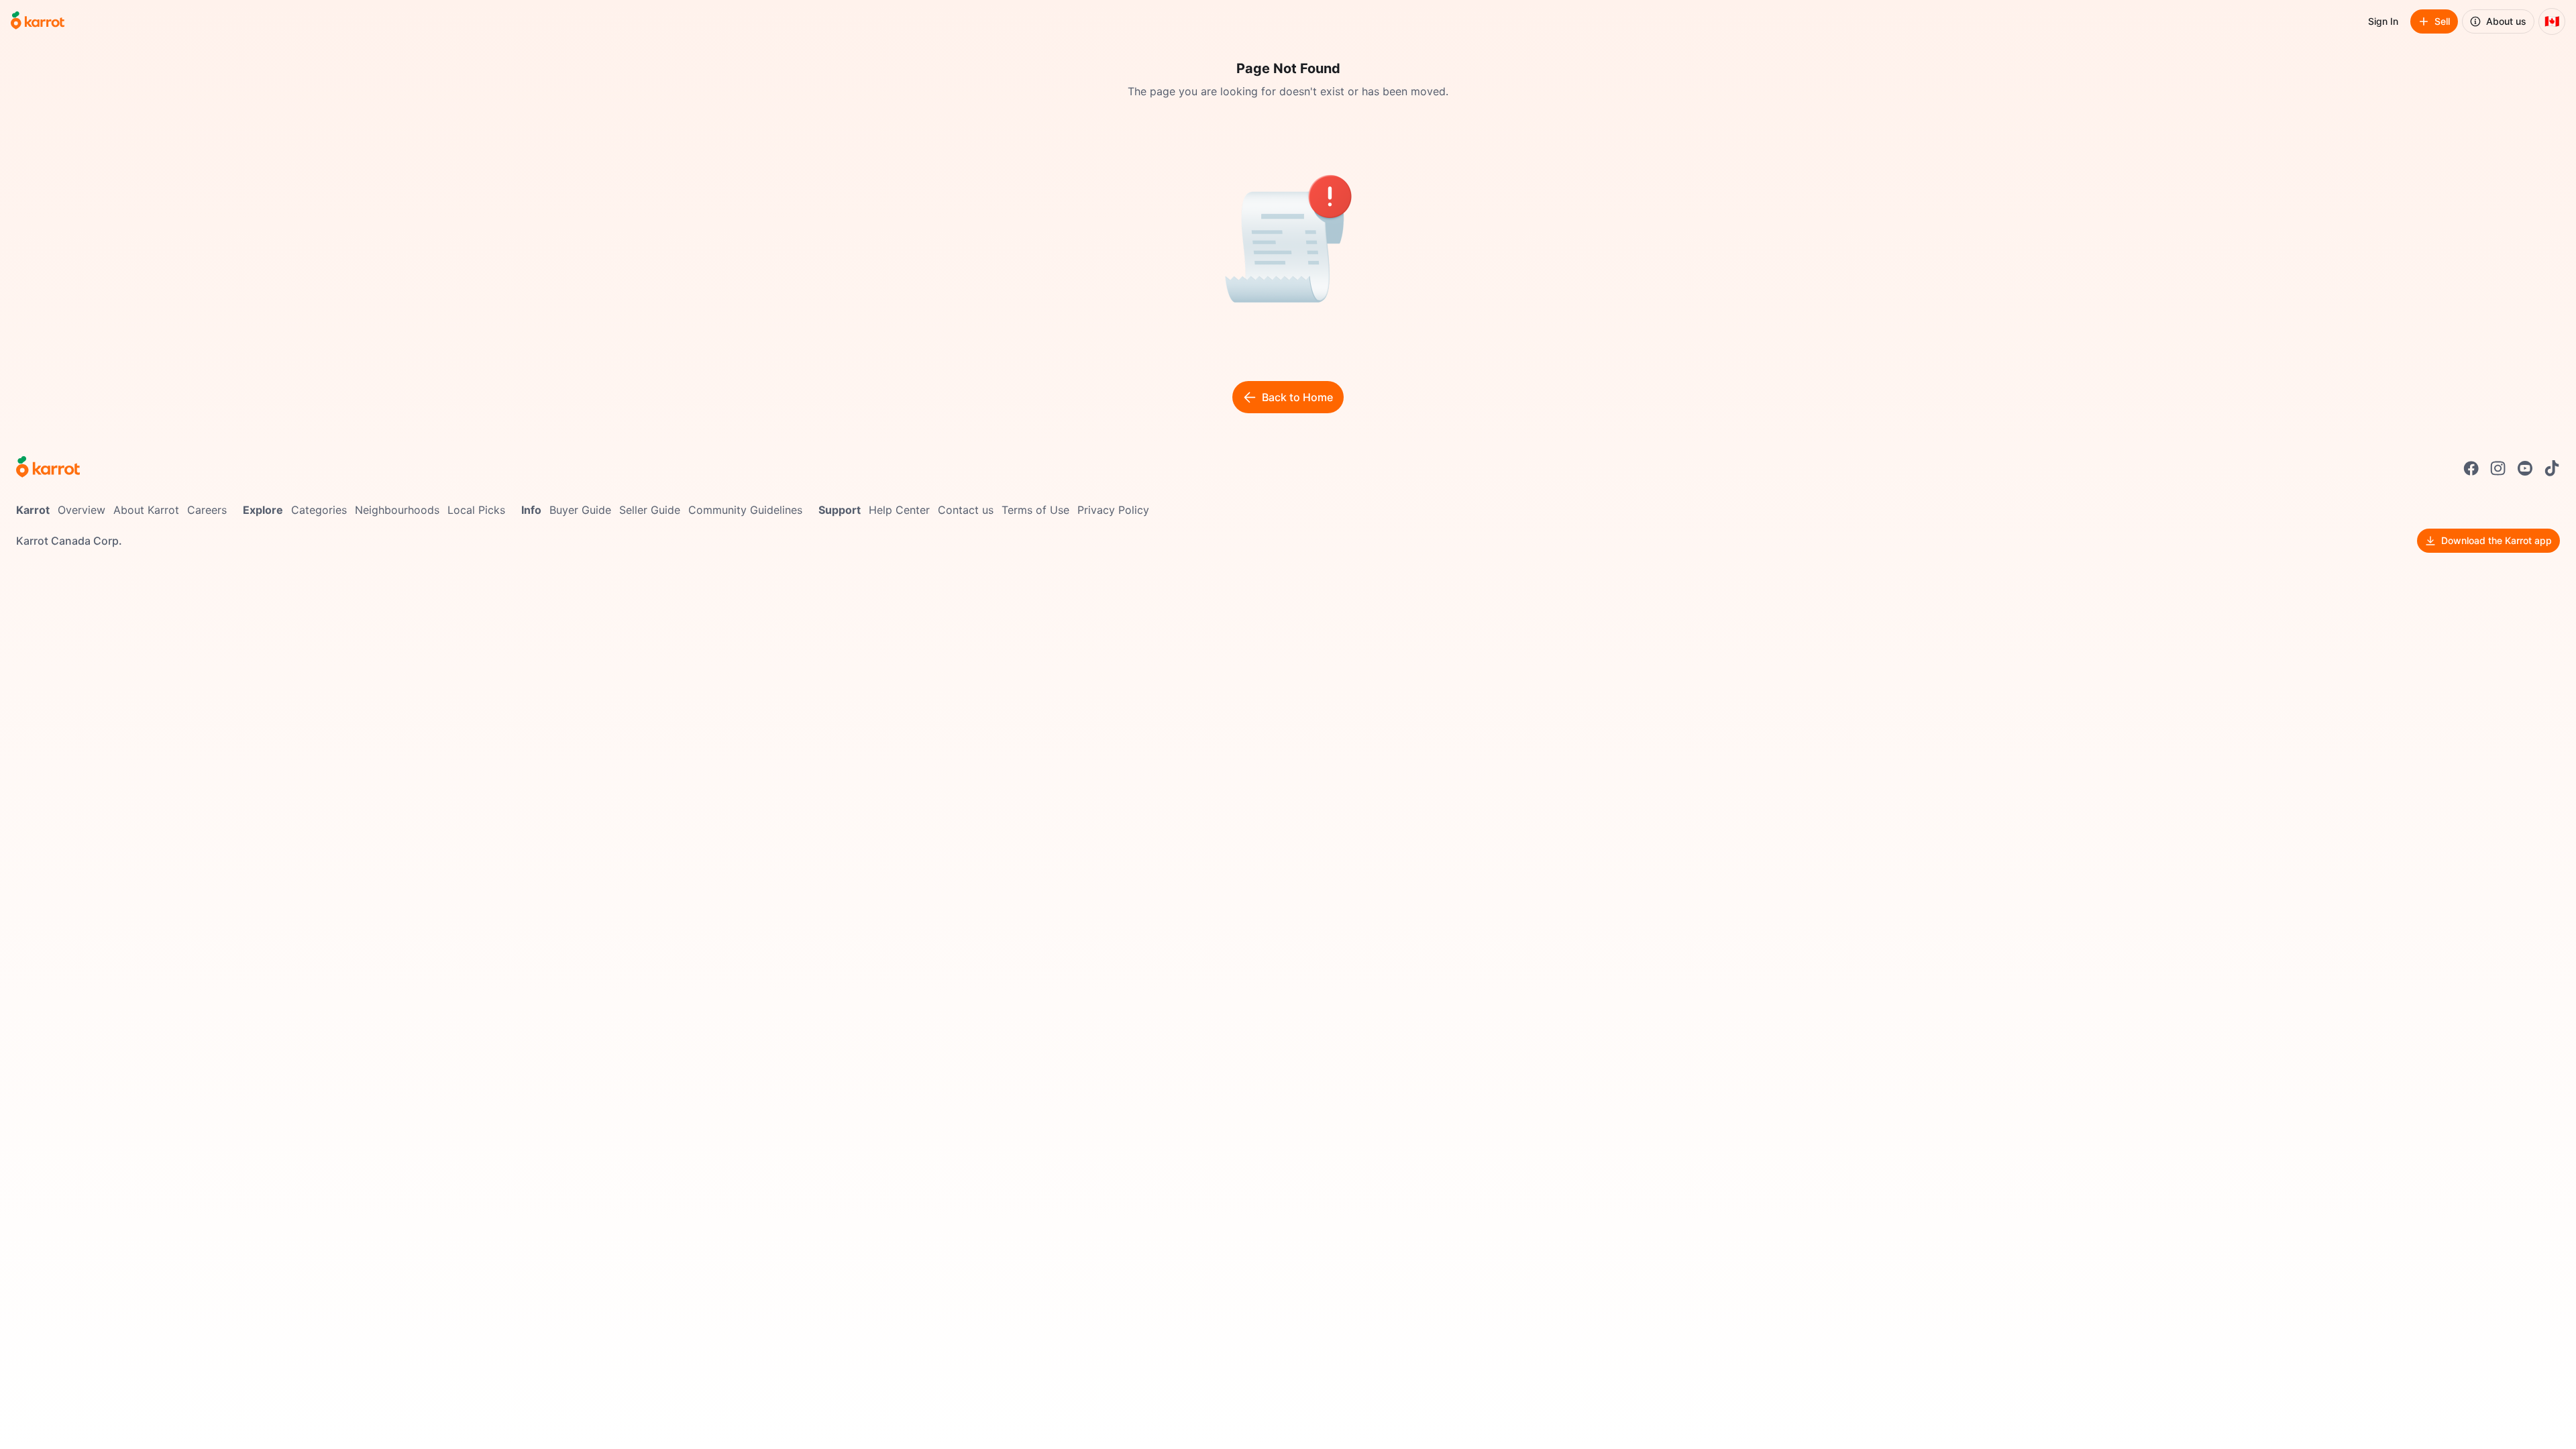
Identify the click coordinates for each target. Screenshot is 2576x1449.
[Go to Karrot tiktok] (2552, 468)
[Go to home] (38, 21)
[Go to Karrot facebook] (2471, 468)
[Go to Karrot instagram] (2498, 468)
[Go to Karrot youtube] (2525, 468)
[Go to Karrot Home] (48, 468)
